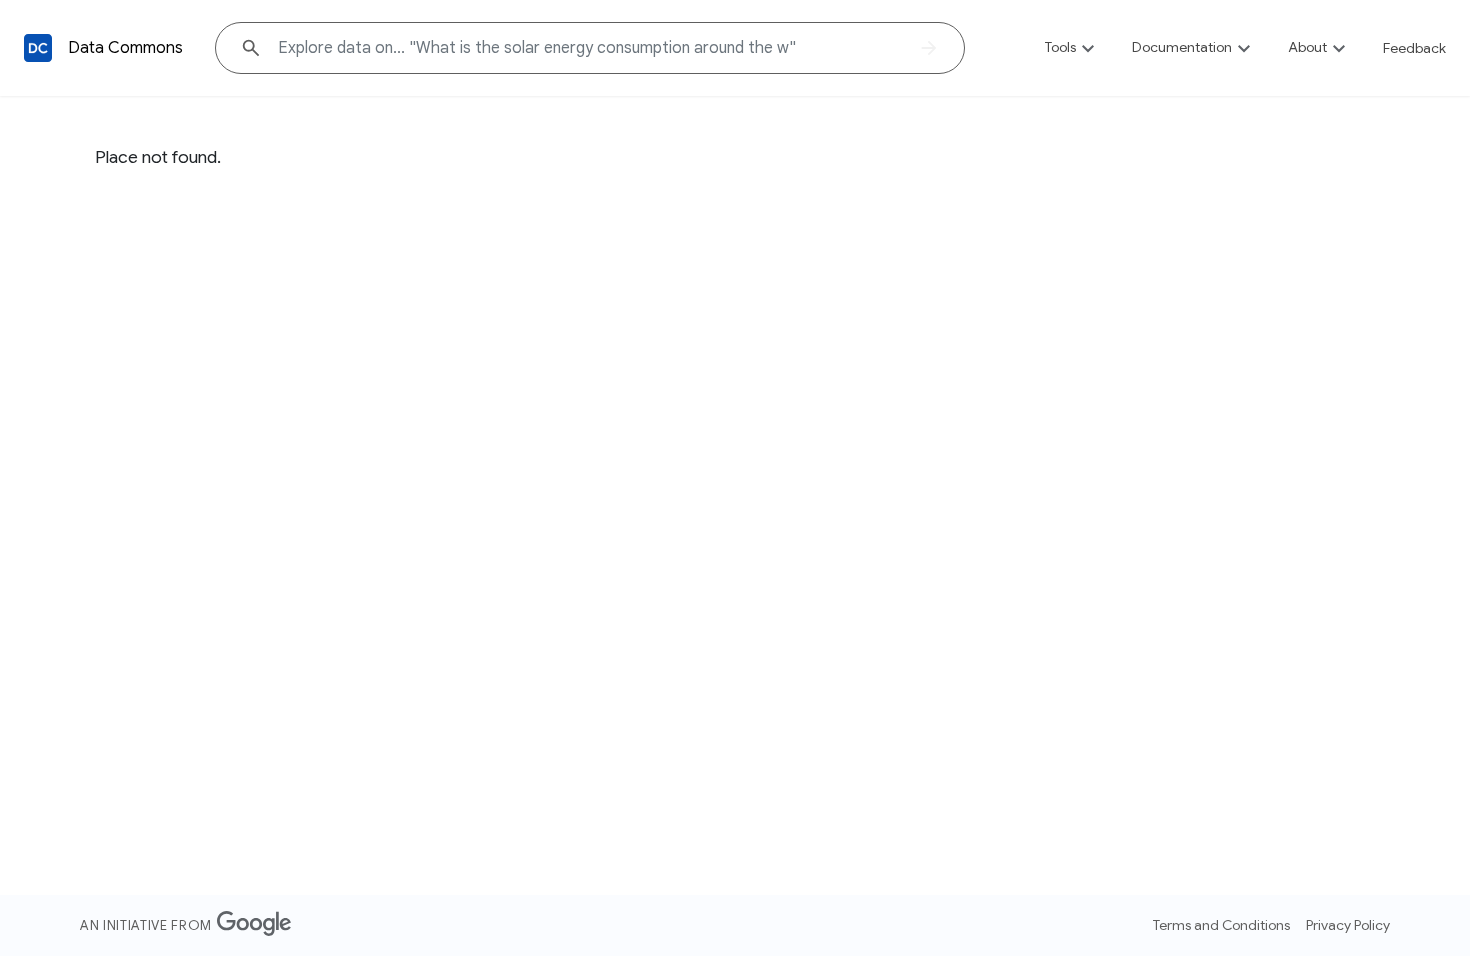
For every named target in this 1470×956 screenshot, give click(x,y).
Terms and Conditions (1221, 925)
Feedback (1414, 48)
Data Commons (125, 48)
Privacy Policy (1348, 925)
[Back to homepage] (38, 48)
